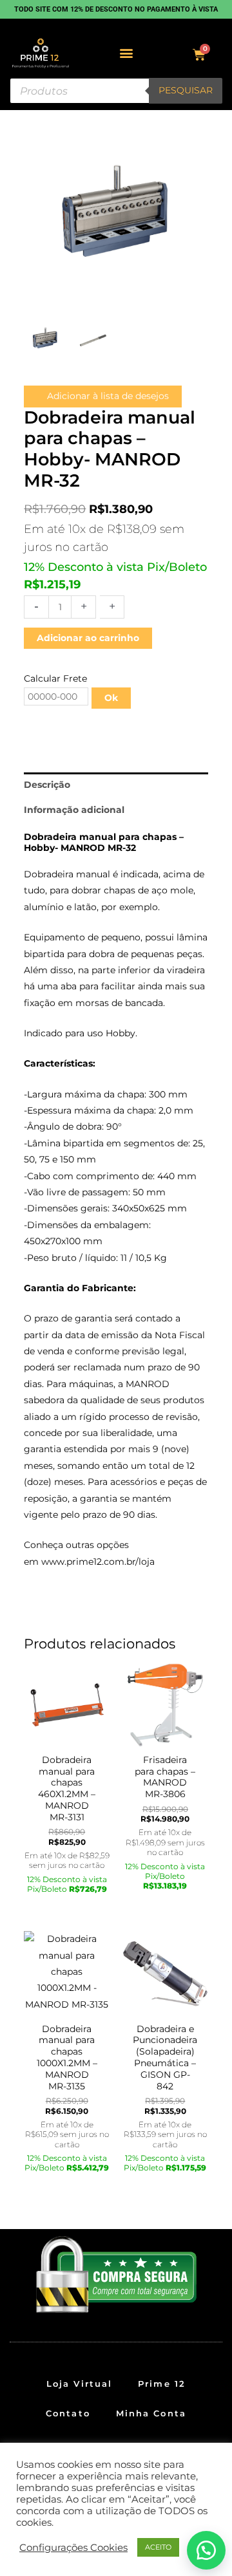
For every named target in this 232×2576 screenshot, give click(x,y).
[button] (127, 53)
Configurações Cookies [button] (73, 2548)
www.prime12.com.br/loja (98, 1562)
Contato (68, 2413)
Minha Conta (151, 2413)
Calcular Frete (55, 678)
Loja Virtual (79, 2384)
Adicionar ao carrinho (88, 638)
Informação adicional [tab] (74, 810)
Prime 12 (162, 2384)
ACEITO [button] (158, 2547)
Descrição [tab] (47, 785)
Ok (111, 698)
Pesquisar (186, 90)
